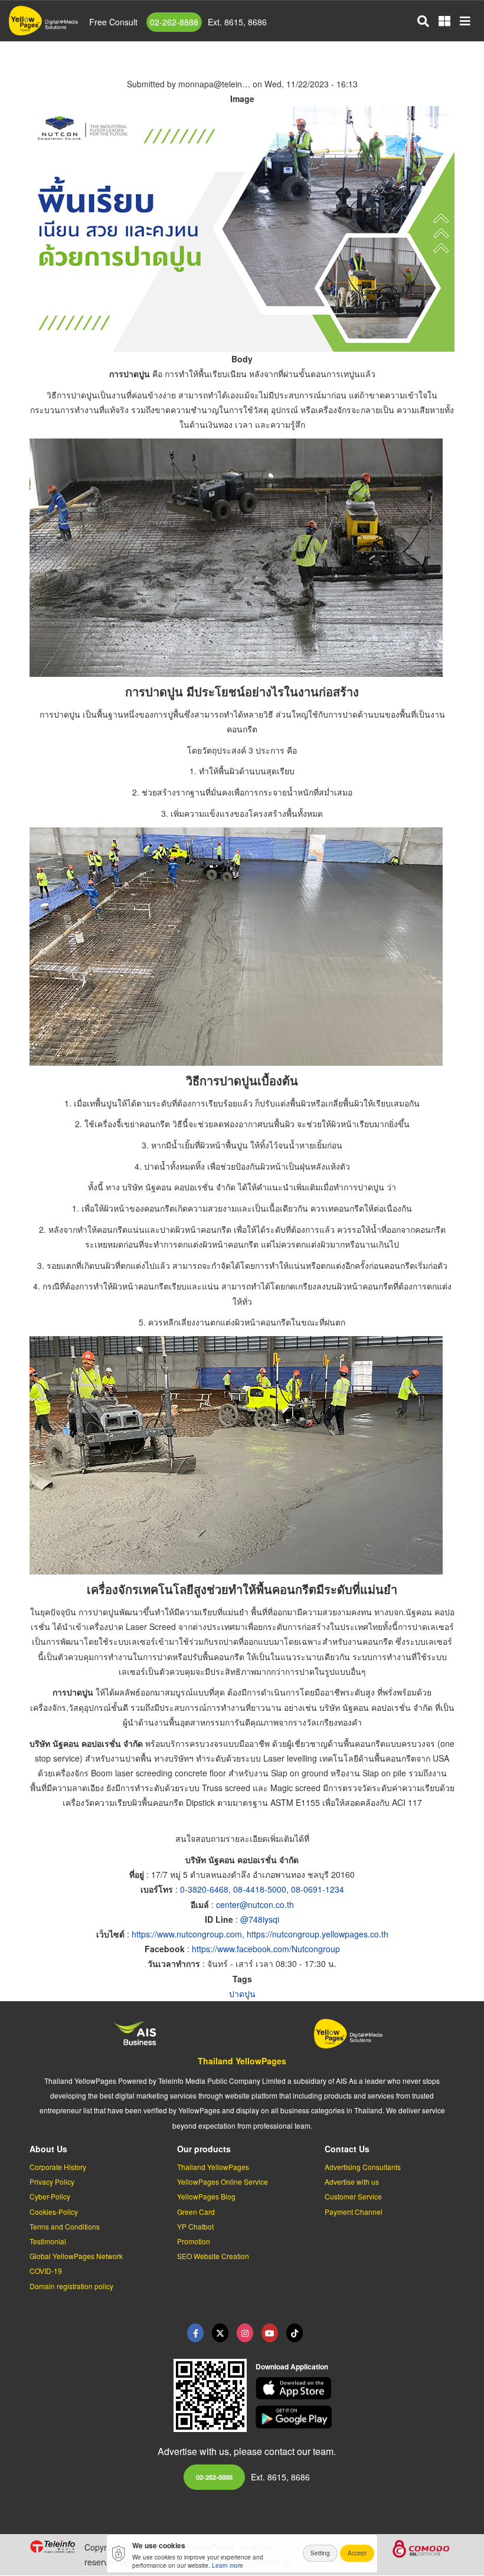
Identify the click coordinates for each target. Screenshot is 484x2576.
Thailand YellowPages (242, 2061)
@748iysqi (260, 1919)
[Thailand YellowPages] (220, 2333)
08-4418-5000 (260, 1889)
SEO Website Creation (213, 2256)
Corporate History (58, 2167)
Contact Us (347, 2149)
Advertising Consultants (363, 2167)
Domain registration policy (71, 2286)
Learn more (228, 2565)
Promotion (194, 2241)
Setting (320, 2553)
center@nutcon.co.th (255, 1904)
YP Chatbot (195, 2226)
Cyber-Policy (50, 2196)
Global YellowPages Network (76, 2256)
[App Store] (355, 2389)
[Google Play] (355, 2417)
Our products (204, 2149)
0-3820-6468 (204, 1889)
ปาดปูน (242, 1994)
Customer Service (353, 2196)
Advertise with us (352, 2181)
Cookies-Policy (54, 2212)
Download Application (292, 2366)
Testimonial (48, 2241)
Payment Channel (354, 2212)
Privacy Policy (52, 2181)
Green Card (196, 2212)
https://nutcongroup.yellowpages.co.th (318, 1934)
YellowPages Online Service (223, 2181)
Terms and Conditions (65, 2226)
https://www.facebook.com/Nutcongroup (266, 1949)
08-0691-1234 (318, 1889)
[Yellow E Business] (195, 2333)
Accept (357, 2553)
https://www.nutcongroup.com (187, 1934)
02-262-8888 (174, 22)
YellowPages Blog (206, 2196)
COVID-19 (46, 2271)
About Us (48, 2149)
